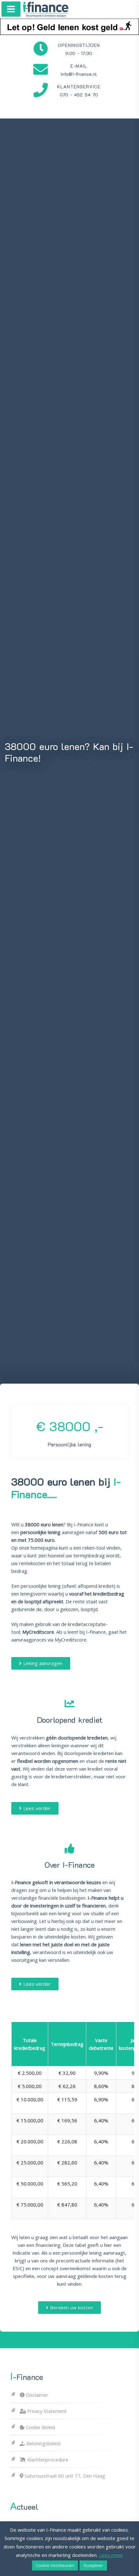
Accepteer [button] (93, 2565)
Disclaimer (37, 2395)
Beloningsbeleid (43, 2443)
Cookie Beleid (40, 2427)
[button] (41, 1663)
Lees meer (111, 2555)
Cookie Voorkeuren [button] (55, 2565)
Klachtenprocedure (48, 2460)
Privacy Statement (47, 2411)
